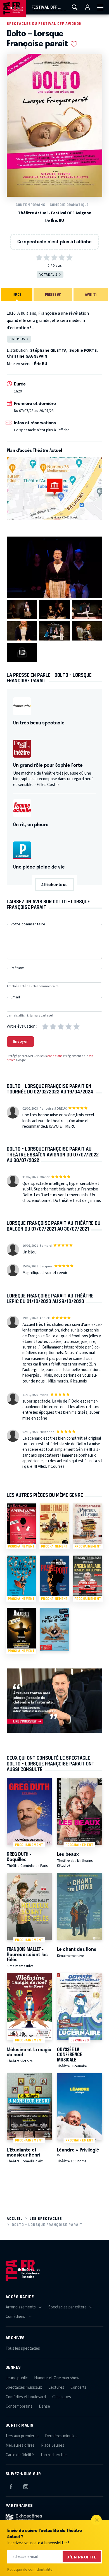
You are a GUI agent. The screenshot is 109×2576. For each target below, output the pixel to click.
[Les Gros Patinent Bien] (54, 1629)
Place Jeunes (53, 2445)
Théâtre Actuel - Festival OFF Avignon (55, 213)
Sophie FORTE (83, 350)
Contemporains (30, 205)
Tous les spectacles (23, 2348)
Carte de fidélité (20, 2455)
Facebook (11, 2486)
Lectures (56, 2387)
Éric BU (57, 221)
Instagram (26, 2486)
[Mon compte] (87, 7)
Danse (44, 2406)
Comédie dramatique (69, 205)
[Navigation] (100, 7)
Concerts (79, 2387)
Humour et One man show (57, 2378)
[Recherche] (75, 7)
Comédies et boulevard (26, 2397)
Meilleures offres (20, 2445)
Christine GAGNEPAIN (27, 356)
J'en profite (82, 2557)
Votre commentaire (28, 924)
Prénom (18, 968)
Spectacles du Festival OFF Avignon (44, 24)
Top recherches (54, 2455)
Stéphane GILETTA (48, 350)
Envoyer (21, 1042)
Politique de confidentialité (30, 2570)
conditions (55, 1056)
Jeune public (17, 2378)
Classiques (62, 2397)
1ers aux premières (22, 2436)
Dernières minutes (61, 2436)
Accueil (15, 2219)
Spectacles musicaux (24, 2387)
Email (15, 997)
